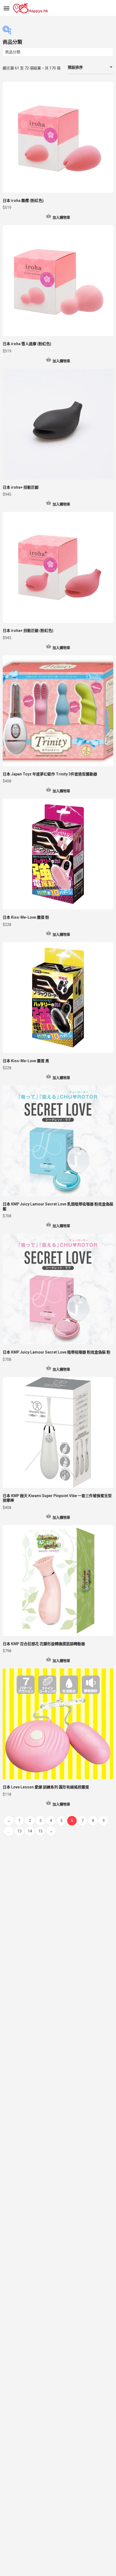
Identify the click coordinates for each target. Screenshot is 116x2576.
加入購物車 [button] (61, 217)
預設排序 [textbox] (75, 67)
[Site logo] (31, 8)
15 (40, 1831)
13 (19, 1831)
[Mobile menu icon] (6, 8)
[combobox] (90, 68)
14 (30, 1831)
